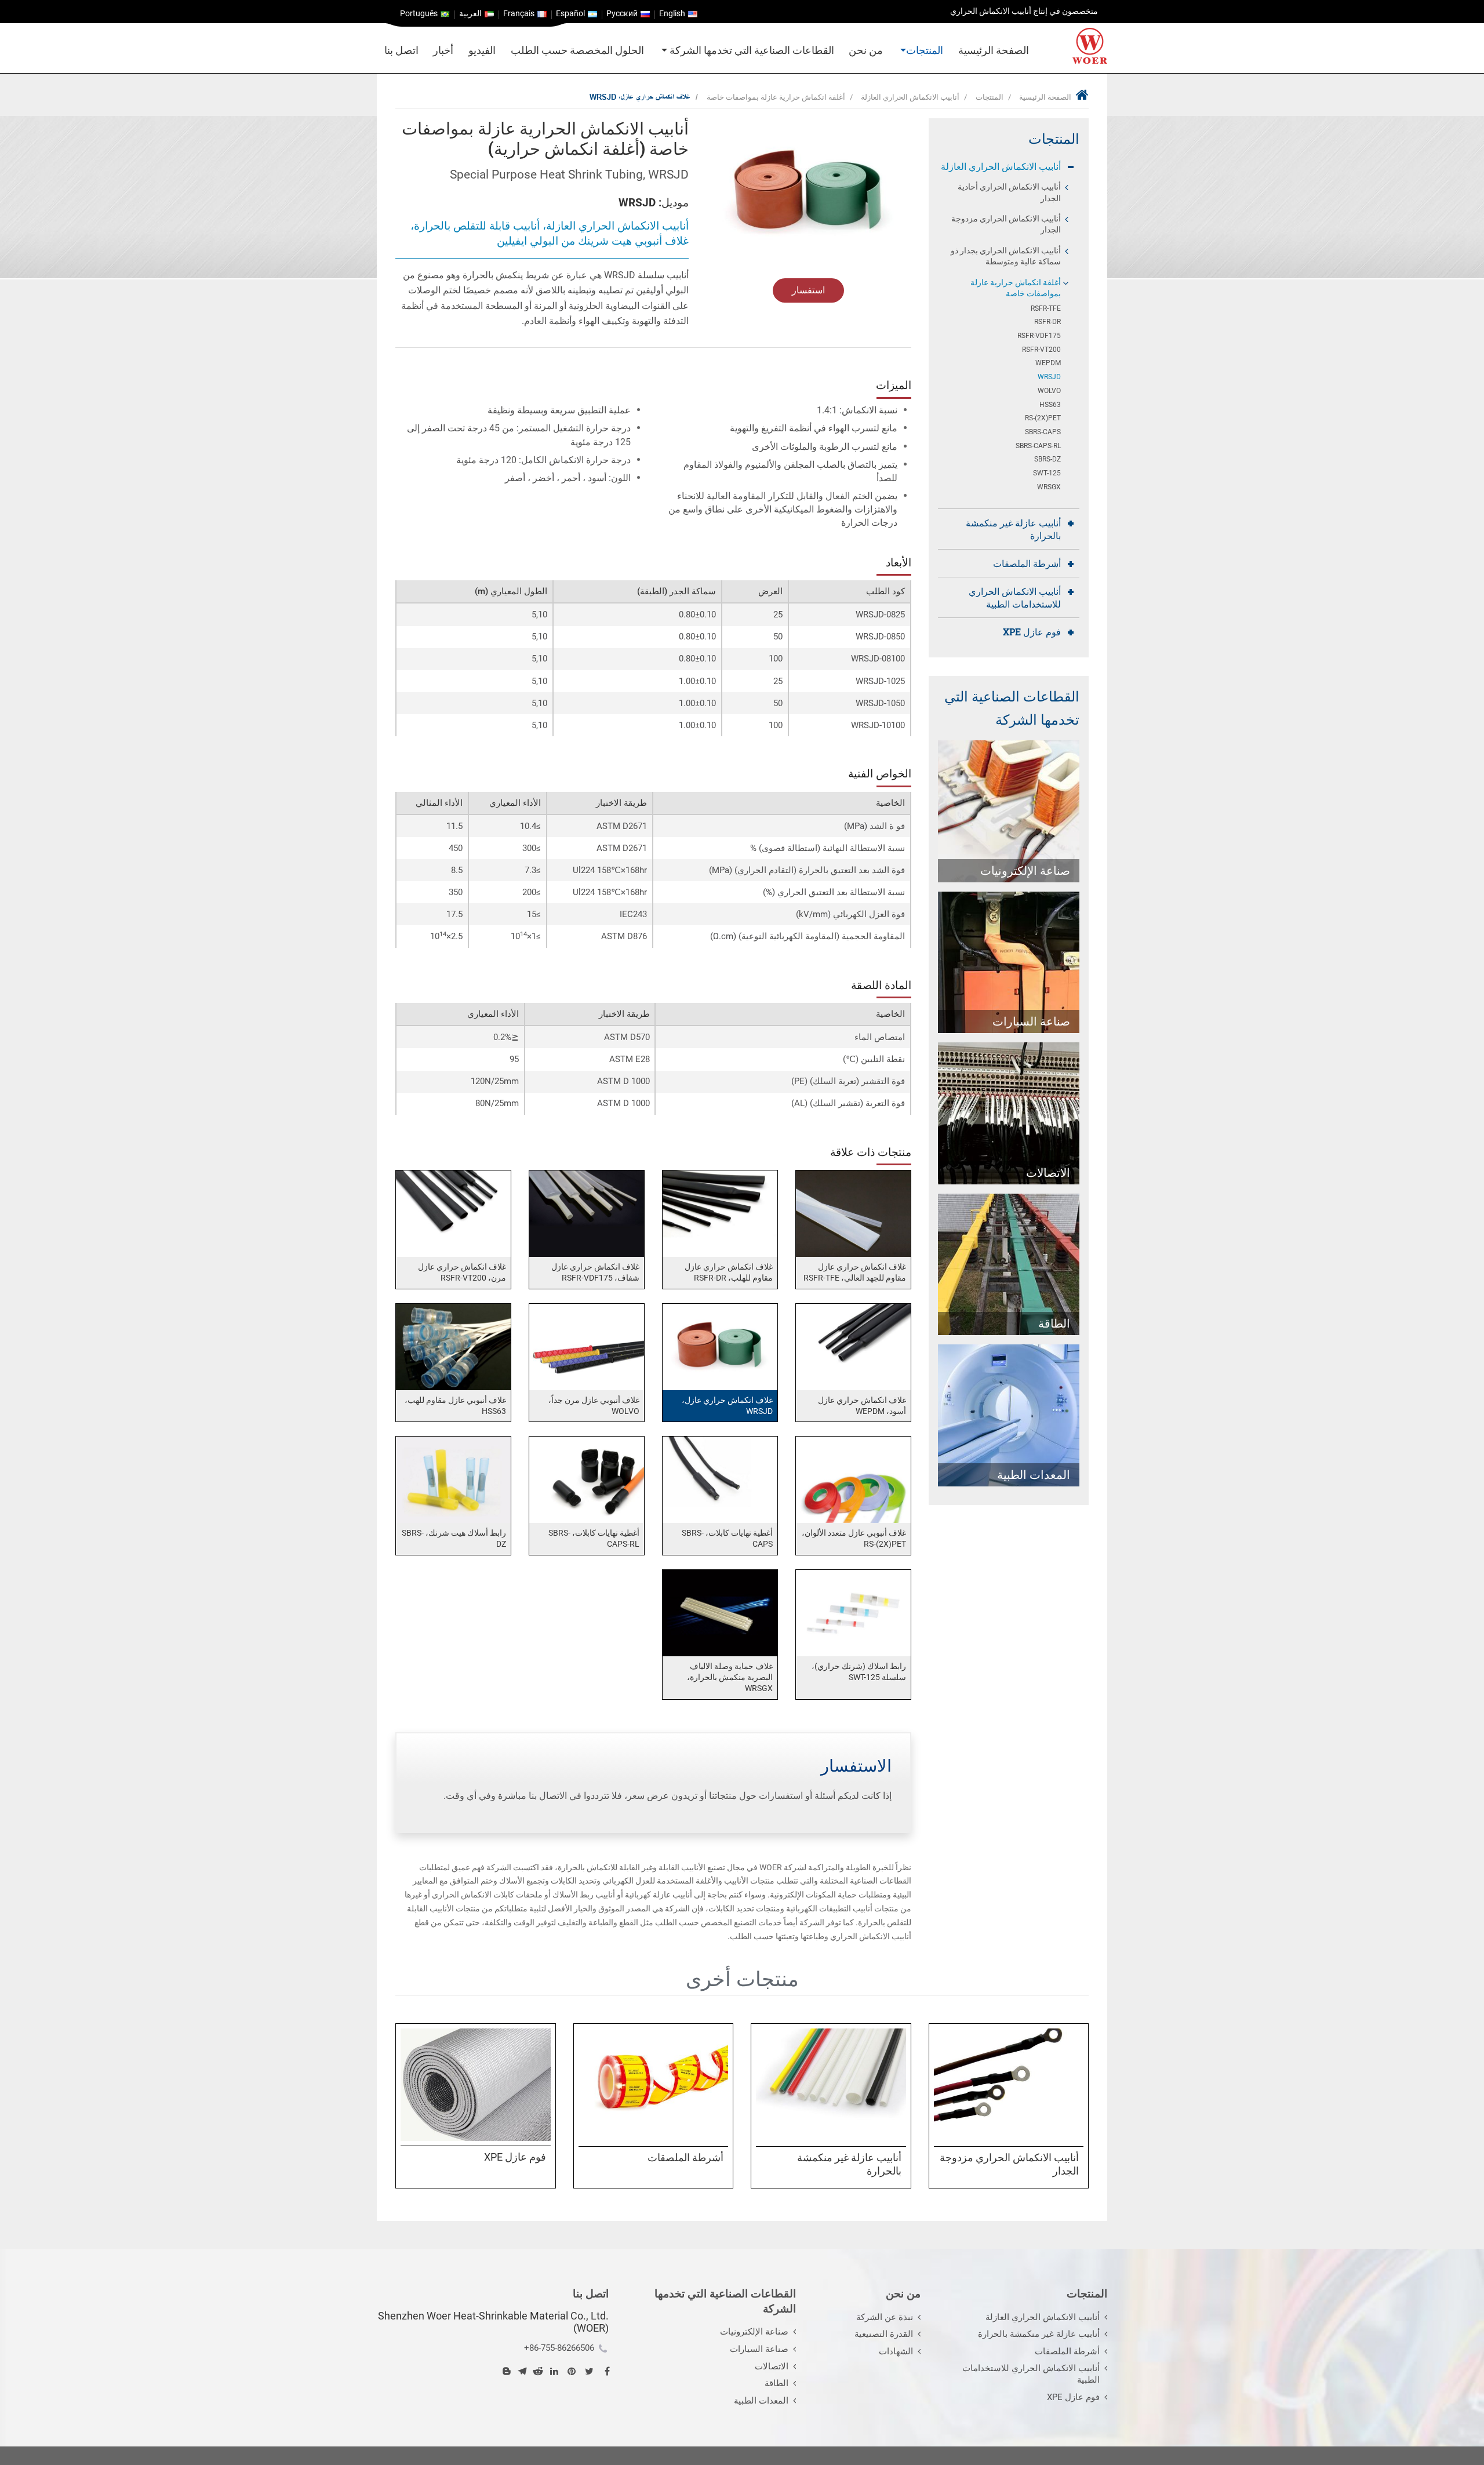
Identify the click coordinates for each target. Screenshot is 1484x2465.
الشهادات (896, 2351)
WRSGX (1049, 487)
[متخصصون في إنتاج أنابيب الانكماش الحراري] (1090, 46)
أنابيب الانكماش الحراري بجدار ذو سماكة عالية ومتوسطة (1006, 256)
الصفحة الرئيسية (994, 50)
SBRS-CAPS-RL (1038, 446)
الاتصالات (772, 2366)
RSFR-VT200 (1041, 350)
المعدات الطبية (761, 2401)
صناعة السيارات (759, 2349)
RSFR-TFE (1046, 308)
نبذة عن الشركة (885, 2317)
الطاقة (776, 2383)
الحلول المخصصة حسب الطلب (577, 50)
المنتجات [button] (925, 50)
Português (419, 14)
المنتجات (990, 97)
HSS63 (1050, 405)
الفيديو (482, 50)
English (672, 14)
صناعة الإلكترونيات (754, 2332)
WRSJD (1049, 377)
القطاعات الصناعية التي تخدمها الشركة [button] (751, 50)
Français (519, 14)
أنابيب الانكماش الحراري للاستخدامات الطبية (1015, 597)
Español (570, 14)
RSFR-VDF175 (1039, 336)
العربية (470, 14)
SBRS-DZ (1047, 459)
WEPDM (1048, 363)
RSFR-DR (1047, 322)
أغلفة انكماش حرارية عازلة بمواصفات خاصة (776, 97)
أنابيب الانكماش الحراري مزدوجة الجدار (1006, 224)
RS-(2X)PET (1043, 418)
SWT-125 (1047, 473)
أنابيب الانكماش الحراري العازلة (910, 97)
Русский (622, 14)
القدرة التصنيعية (884, 2334)
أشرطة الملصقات (1027, 563)
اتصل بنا (401, 50)
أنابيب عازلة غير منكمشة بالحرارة (1013, 529)
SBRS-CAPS (1043, 432)
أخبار (443, 50)
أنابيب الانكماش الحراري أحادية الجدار (1009, 192)
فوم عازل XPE (1032, 632)
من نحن (866, 50)
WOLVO (1049, 391)
